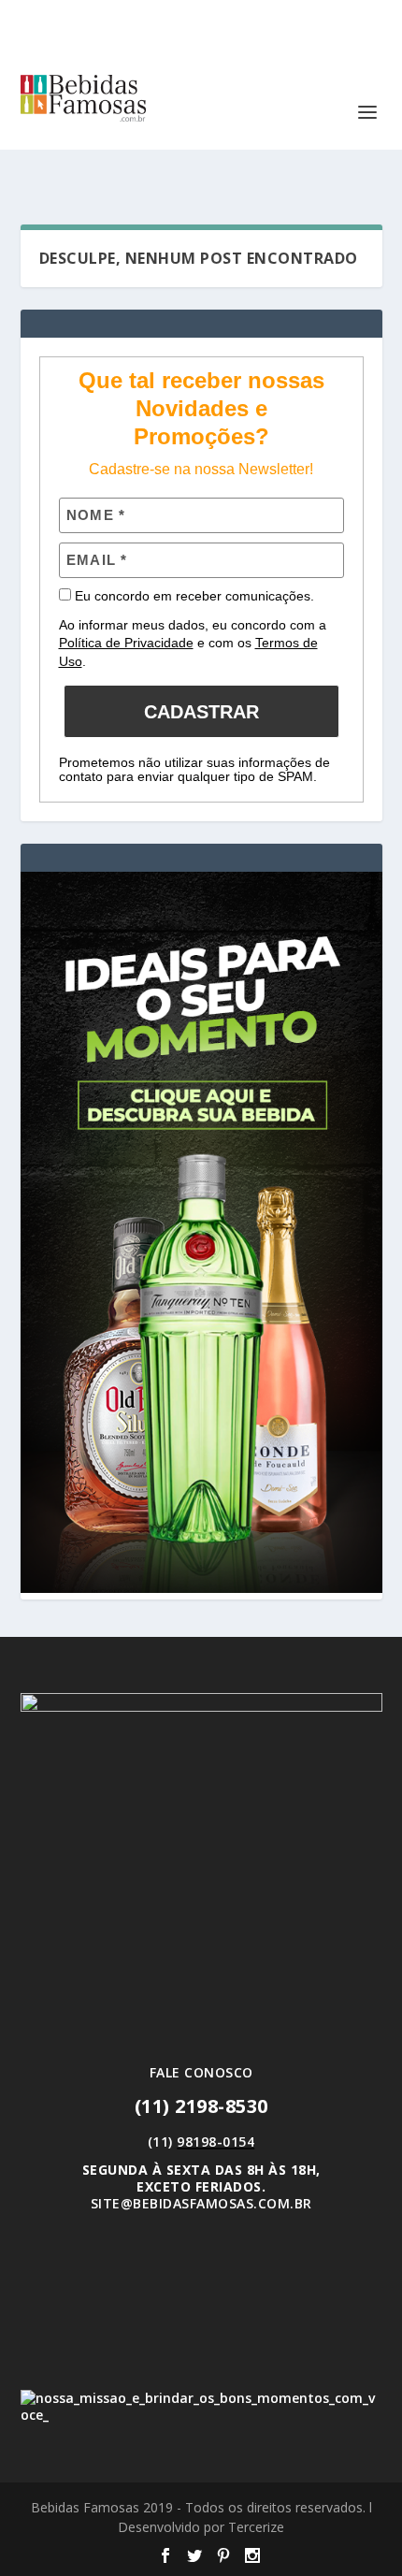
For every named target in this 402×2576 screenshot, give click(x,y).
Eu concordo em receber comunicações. (193, 596)
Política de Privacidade (126, 643)
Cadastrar (201, 712)
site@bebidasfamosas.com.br (201, 2203)
